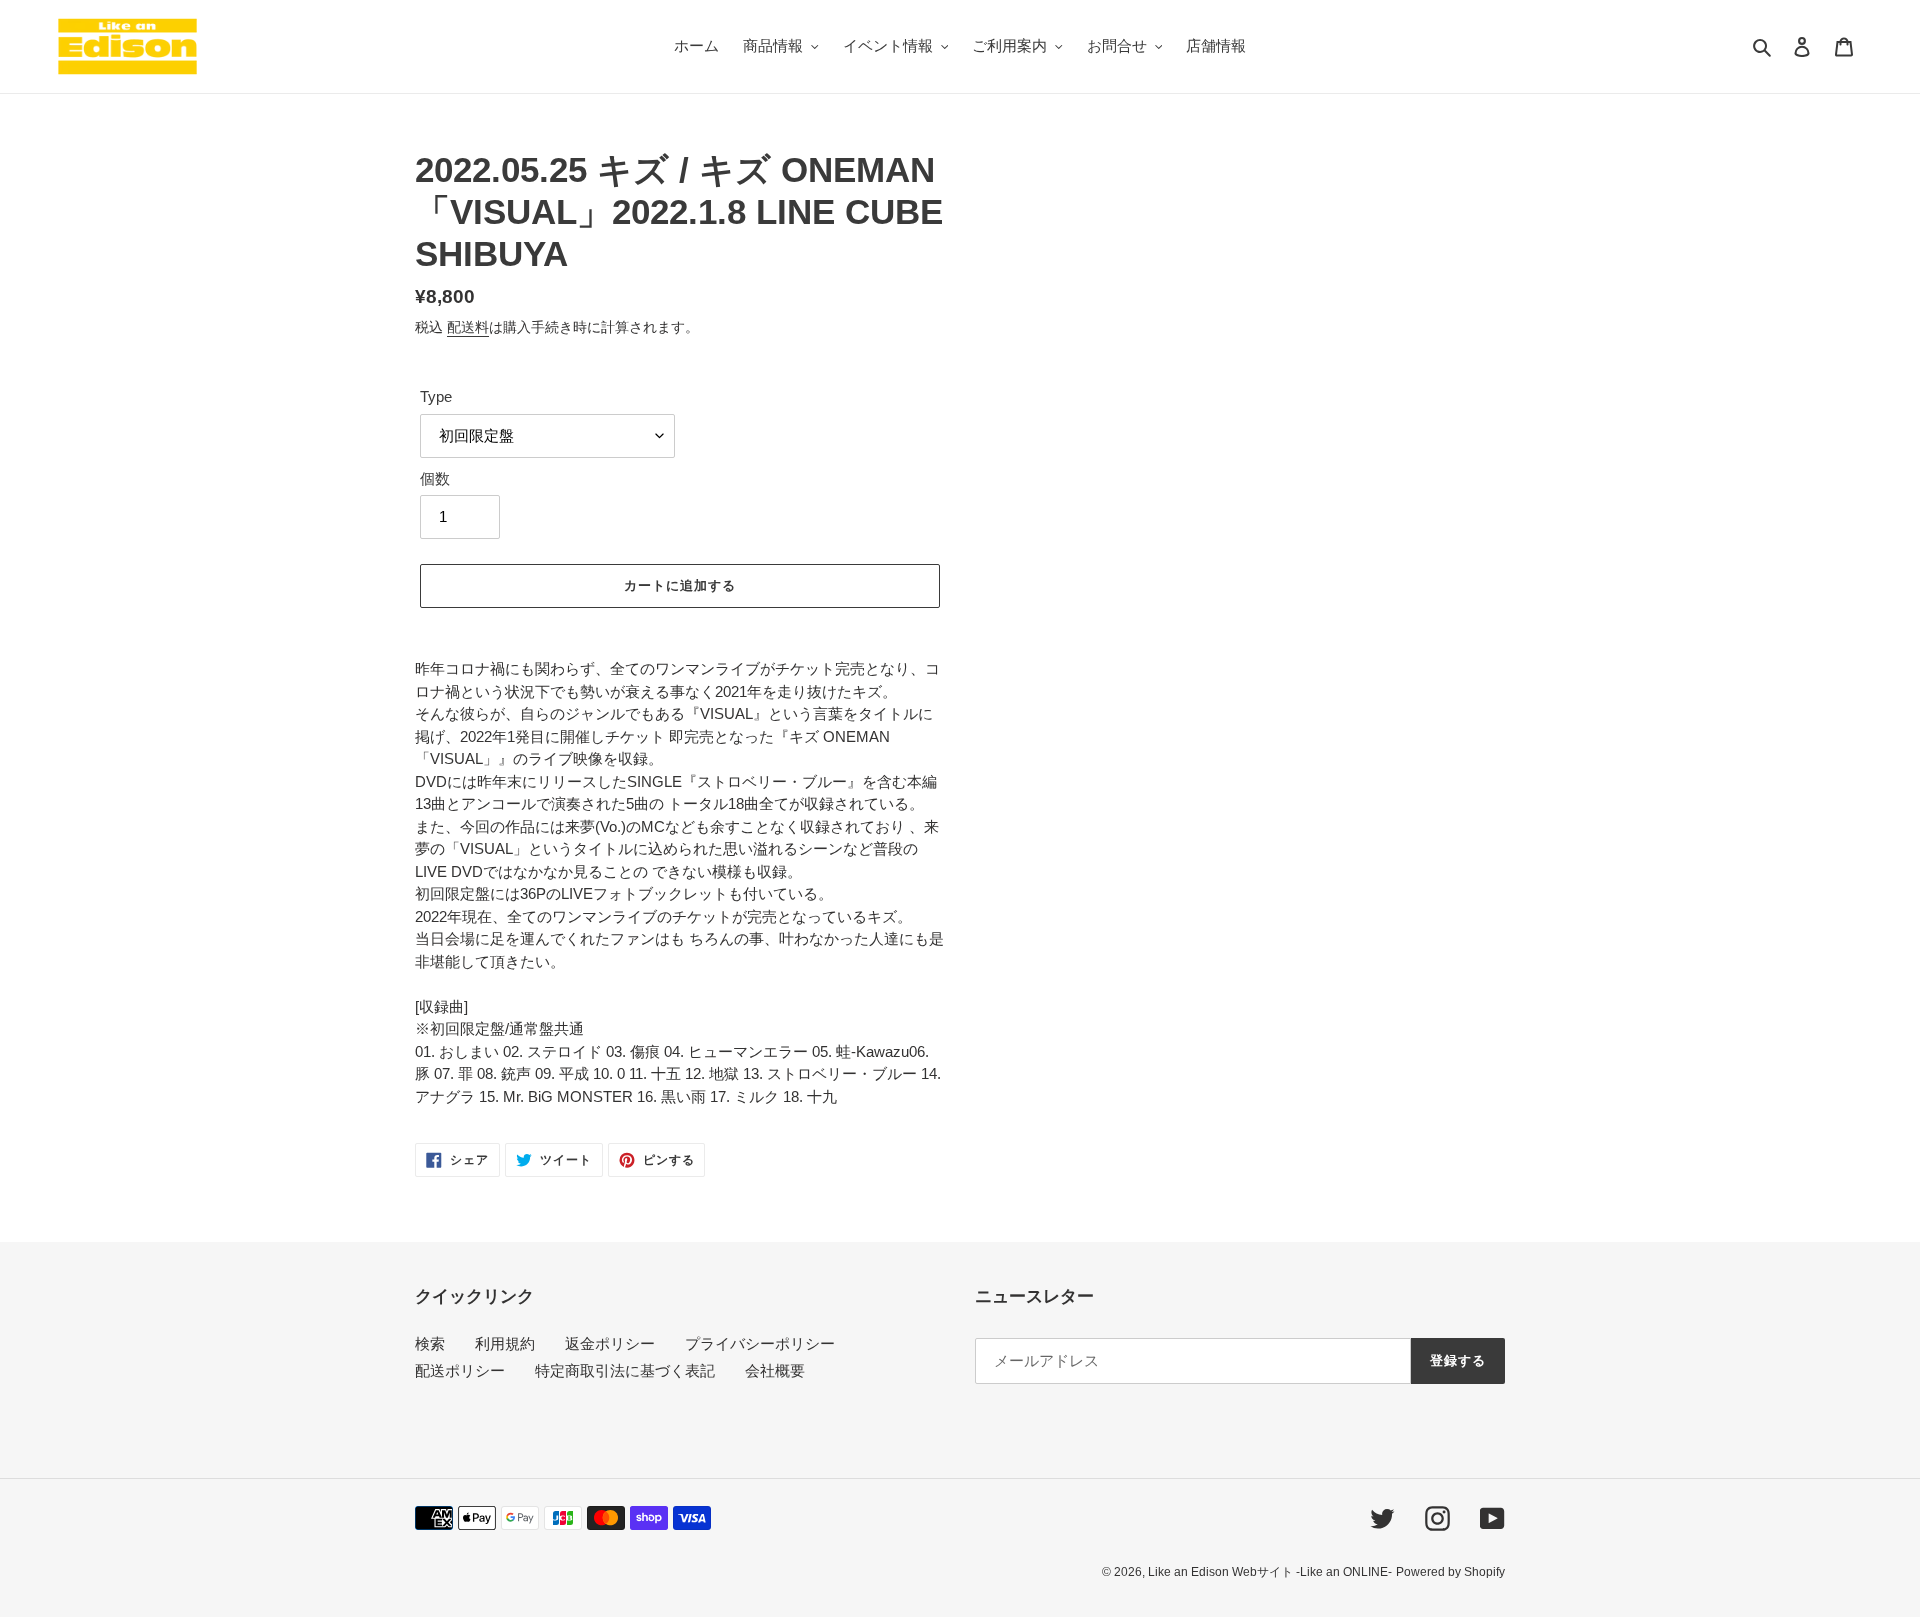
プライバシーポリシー (760, 1343)
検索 (430, 1343)
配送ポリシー (460, 1370)
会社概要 (775, 1370)
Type (436, 396)
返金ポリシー (610, 1343)
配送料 (468, 327)
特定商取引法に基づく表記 (625, 1370)
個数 (435, 478)
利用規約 (505, 1343)
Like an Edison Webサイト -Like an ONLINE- (1270, 1572)
